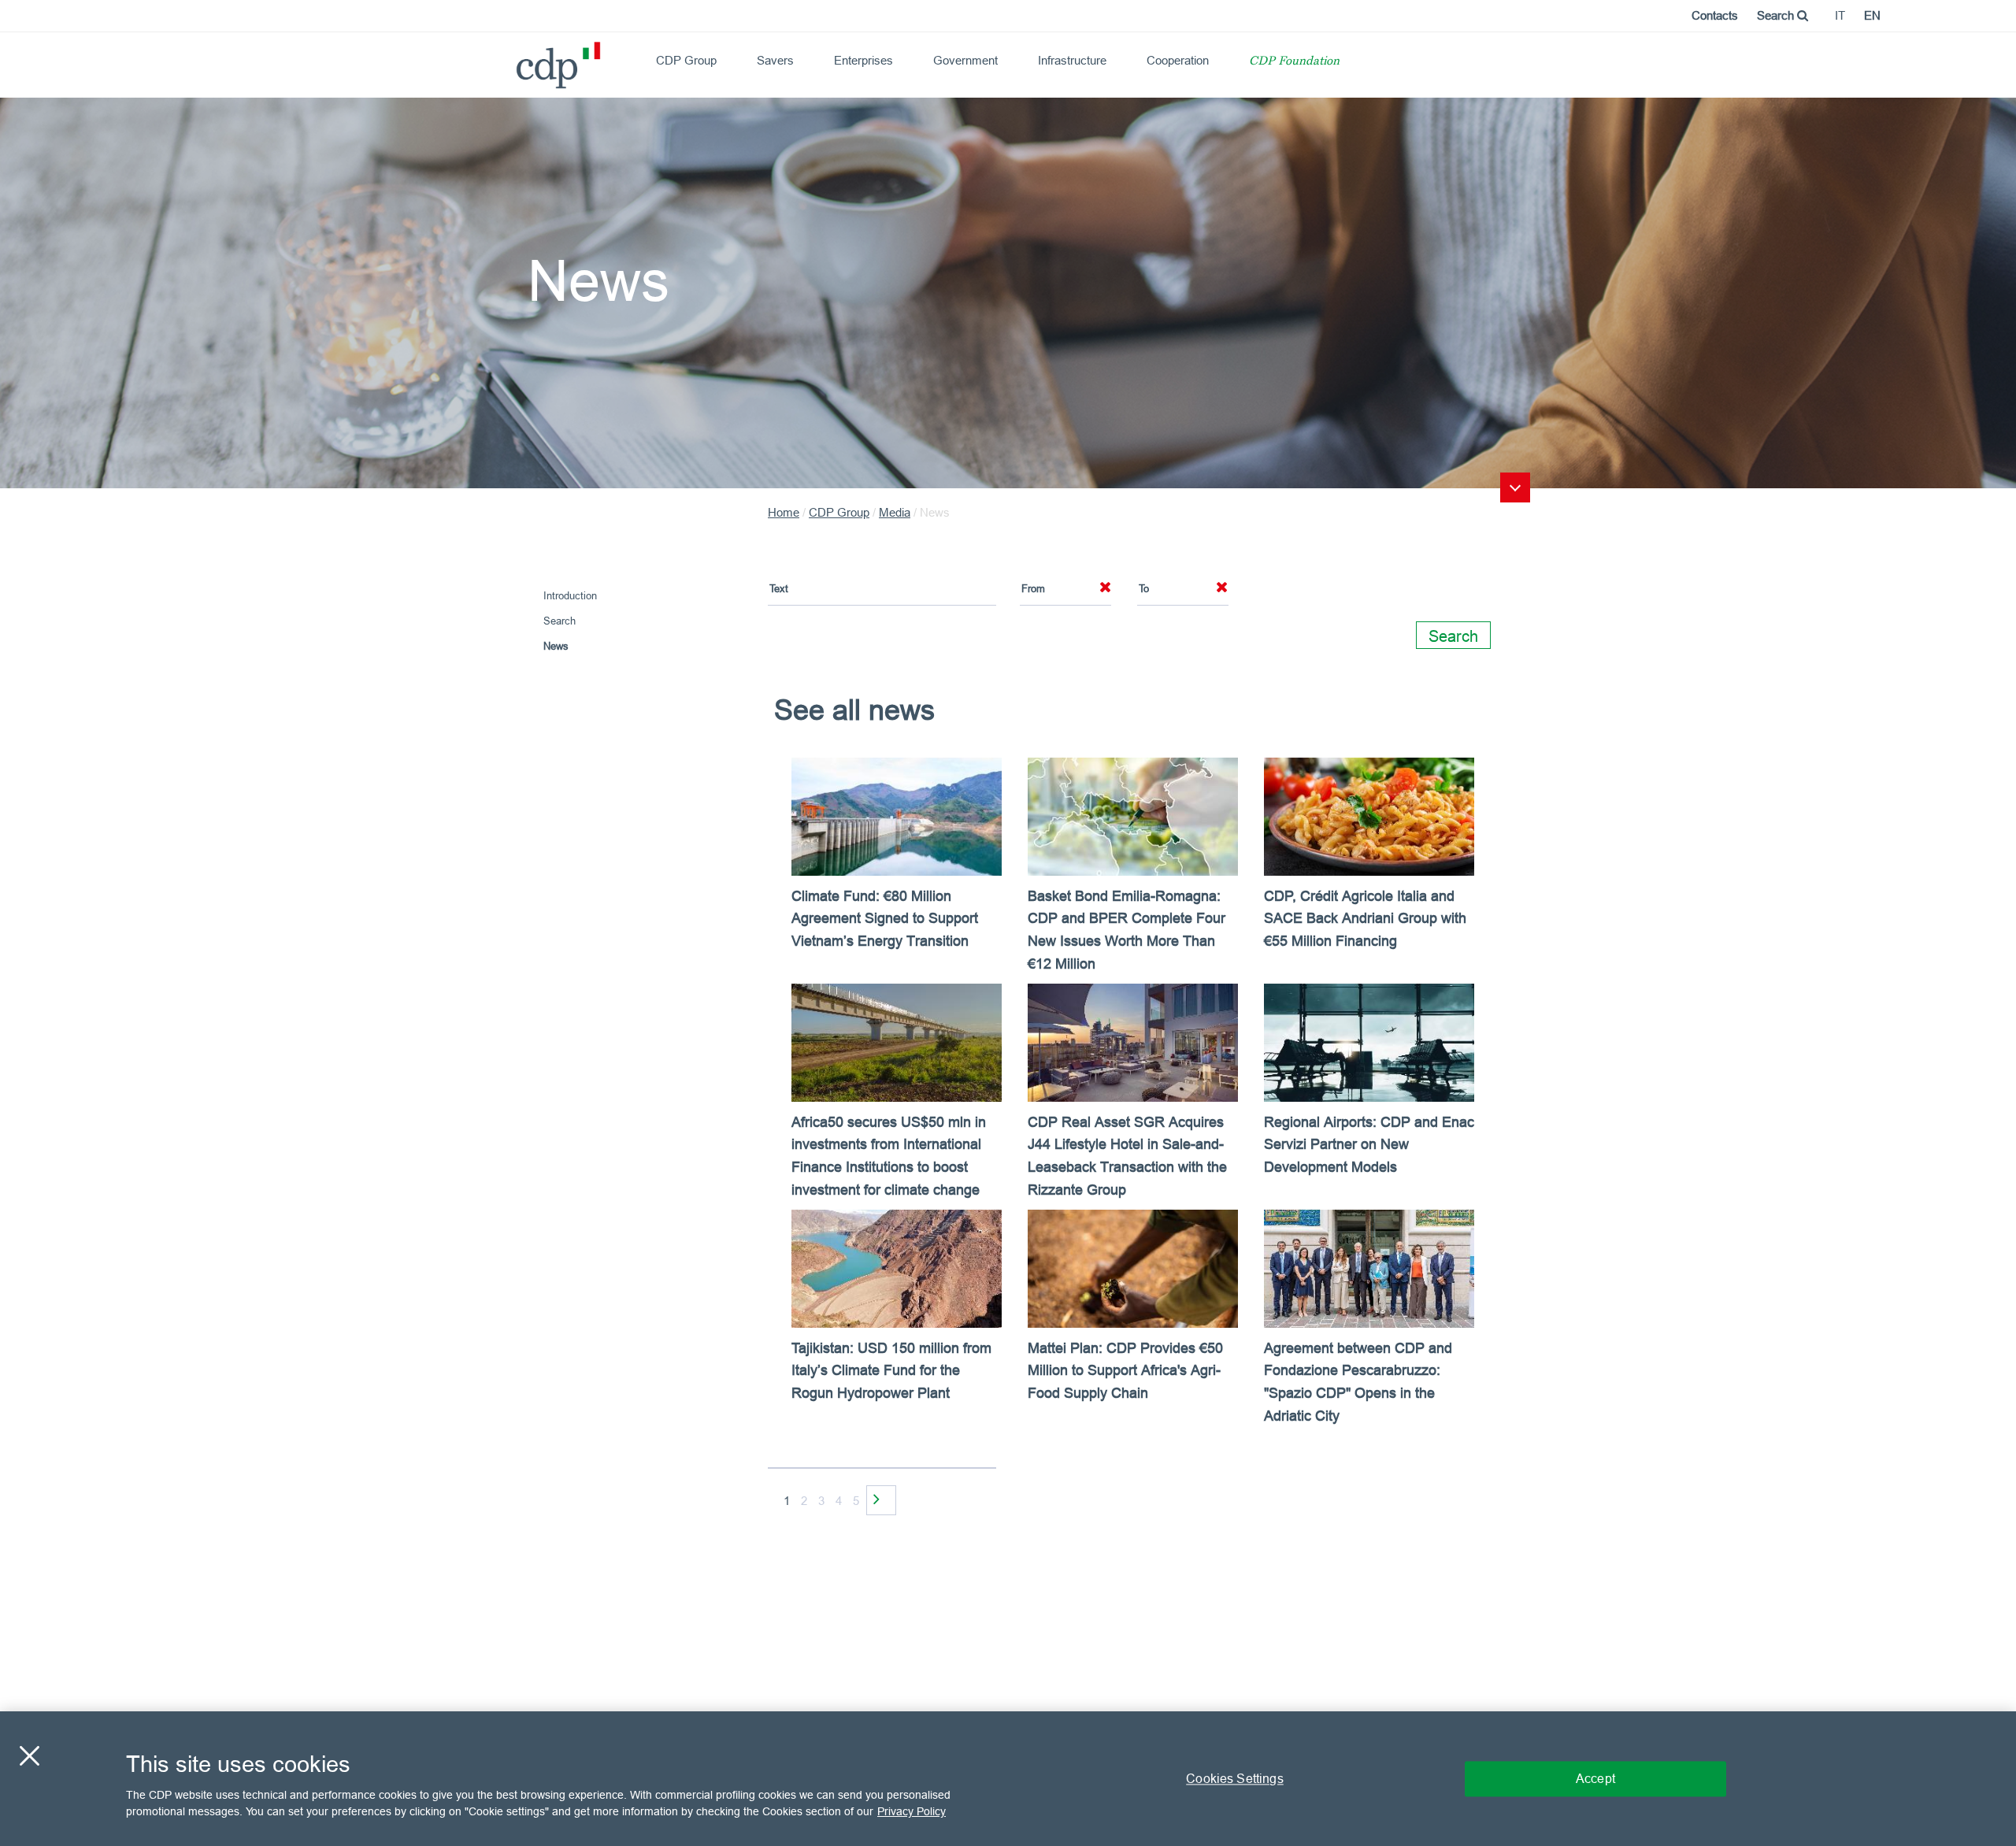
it (1840, 15)
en (1872, 15)
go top (1515, 487)
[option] (1134, 1105)
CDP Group (686, 60)
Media (895, 512)
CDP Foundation (1294, 62)
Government (965, 60)
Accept (1595, 1778)
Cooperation (1178, 60)
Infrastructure (1072, 60)
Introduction (570, 595)
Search (1777, 15)
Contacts (1715, 15)
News (556, 646)
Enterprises (863, 60)
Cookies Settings (1235, 1778)
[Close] (29, 1755)
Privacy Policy (912, 1811)
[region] (1008, 1779)
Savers (775, 60)
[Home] (523, 59)
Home (784, 512)
